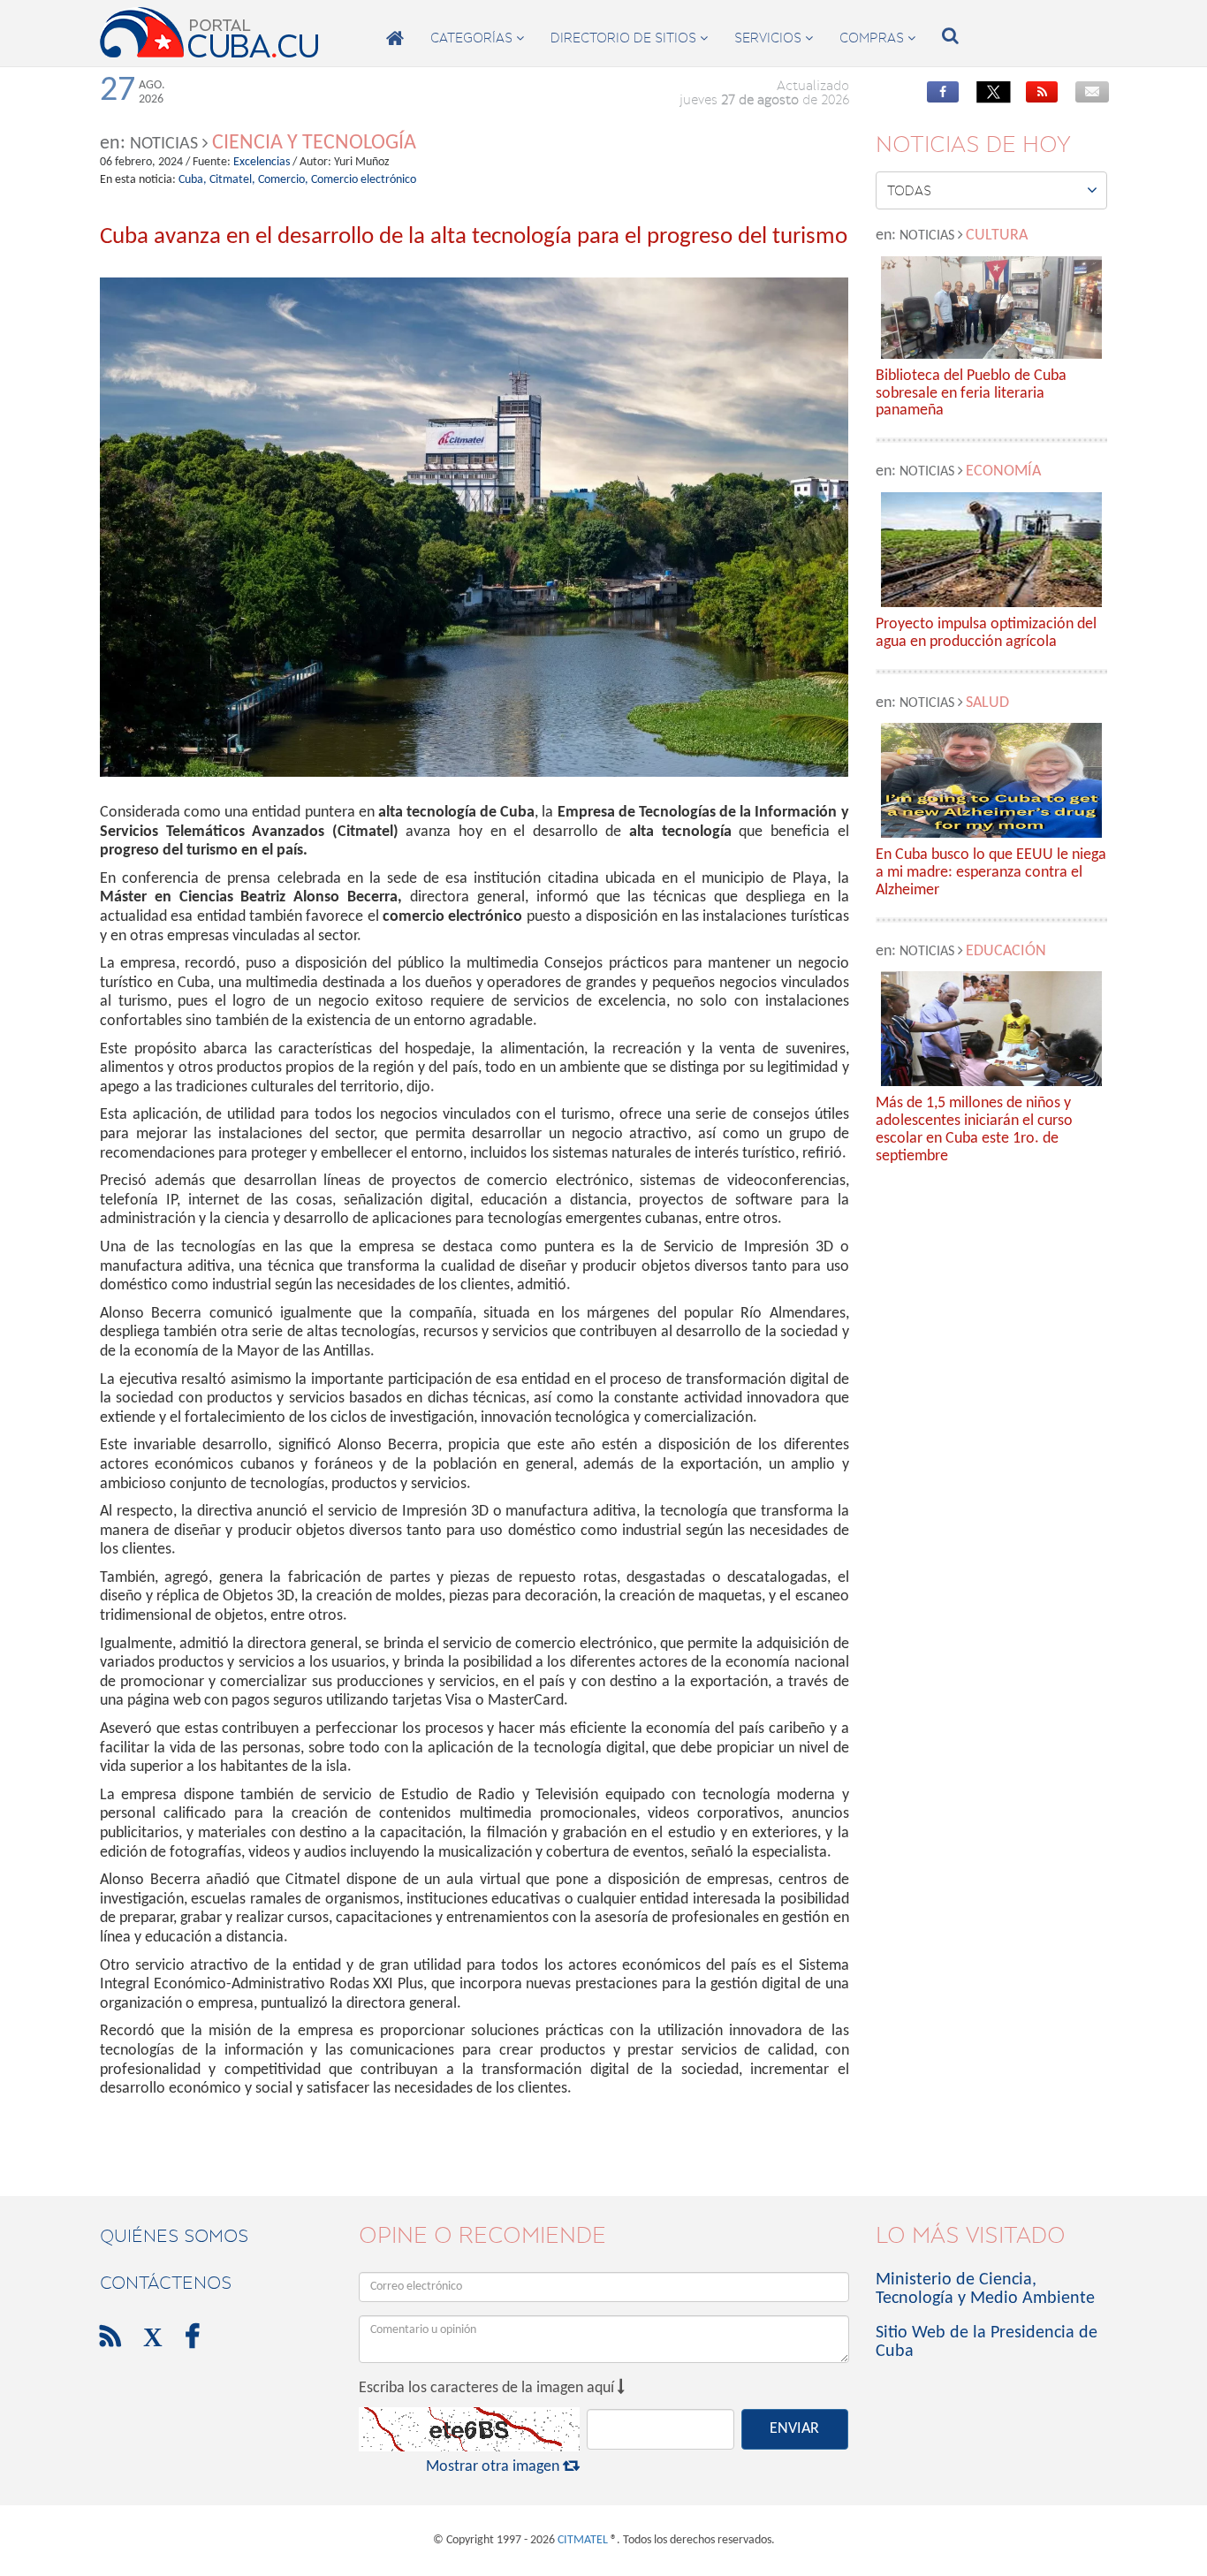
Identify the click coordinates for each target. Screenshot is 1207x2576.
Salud (987, 703)
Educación (1006, 951)
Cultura (997, 236)
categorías (477, 38)
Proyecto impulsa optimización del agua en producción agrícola (986, 633)
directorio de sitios (629, 38)
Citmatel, (232, 180)
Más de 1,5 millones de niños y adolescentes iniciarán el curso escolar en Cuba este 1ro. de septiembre (974, 1129)
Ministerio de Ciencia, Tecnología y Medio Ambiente (985, 2289)
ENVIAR (794, 2429)
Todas (993, 190)
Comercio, (283, 180)
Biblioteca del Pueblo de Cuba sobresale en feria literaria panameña (971, 394)
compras (877, 38)
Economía (1003, 471)
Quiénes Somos (174, 2236)
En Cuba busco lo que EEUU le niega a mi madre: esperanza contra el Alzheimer (991, 873)
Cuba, (193, 180)
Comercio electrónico (364, 180)
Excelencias (262, 162)
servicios (774, 38)
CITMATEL (583, 2540)
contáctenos (166, 2283)
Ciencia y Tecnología (314, 143)
